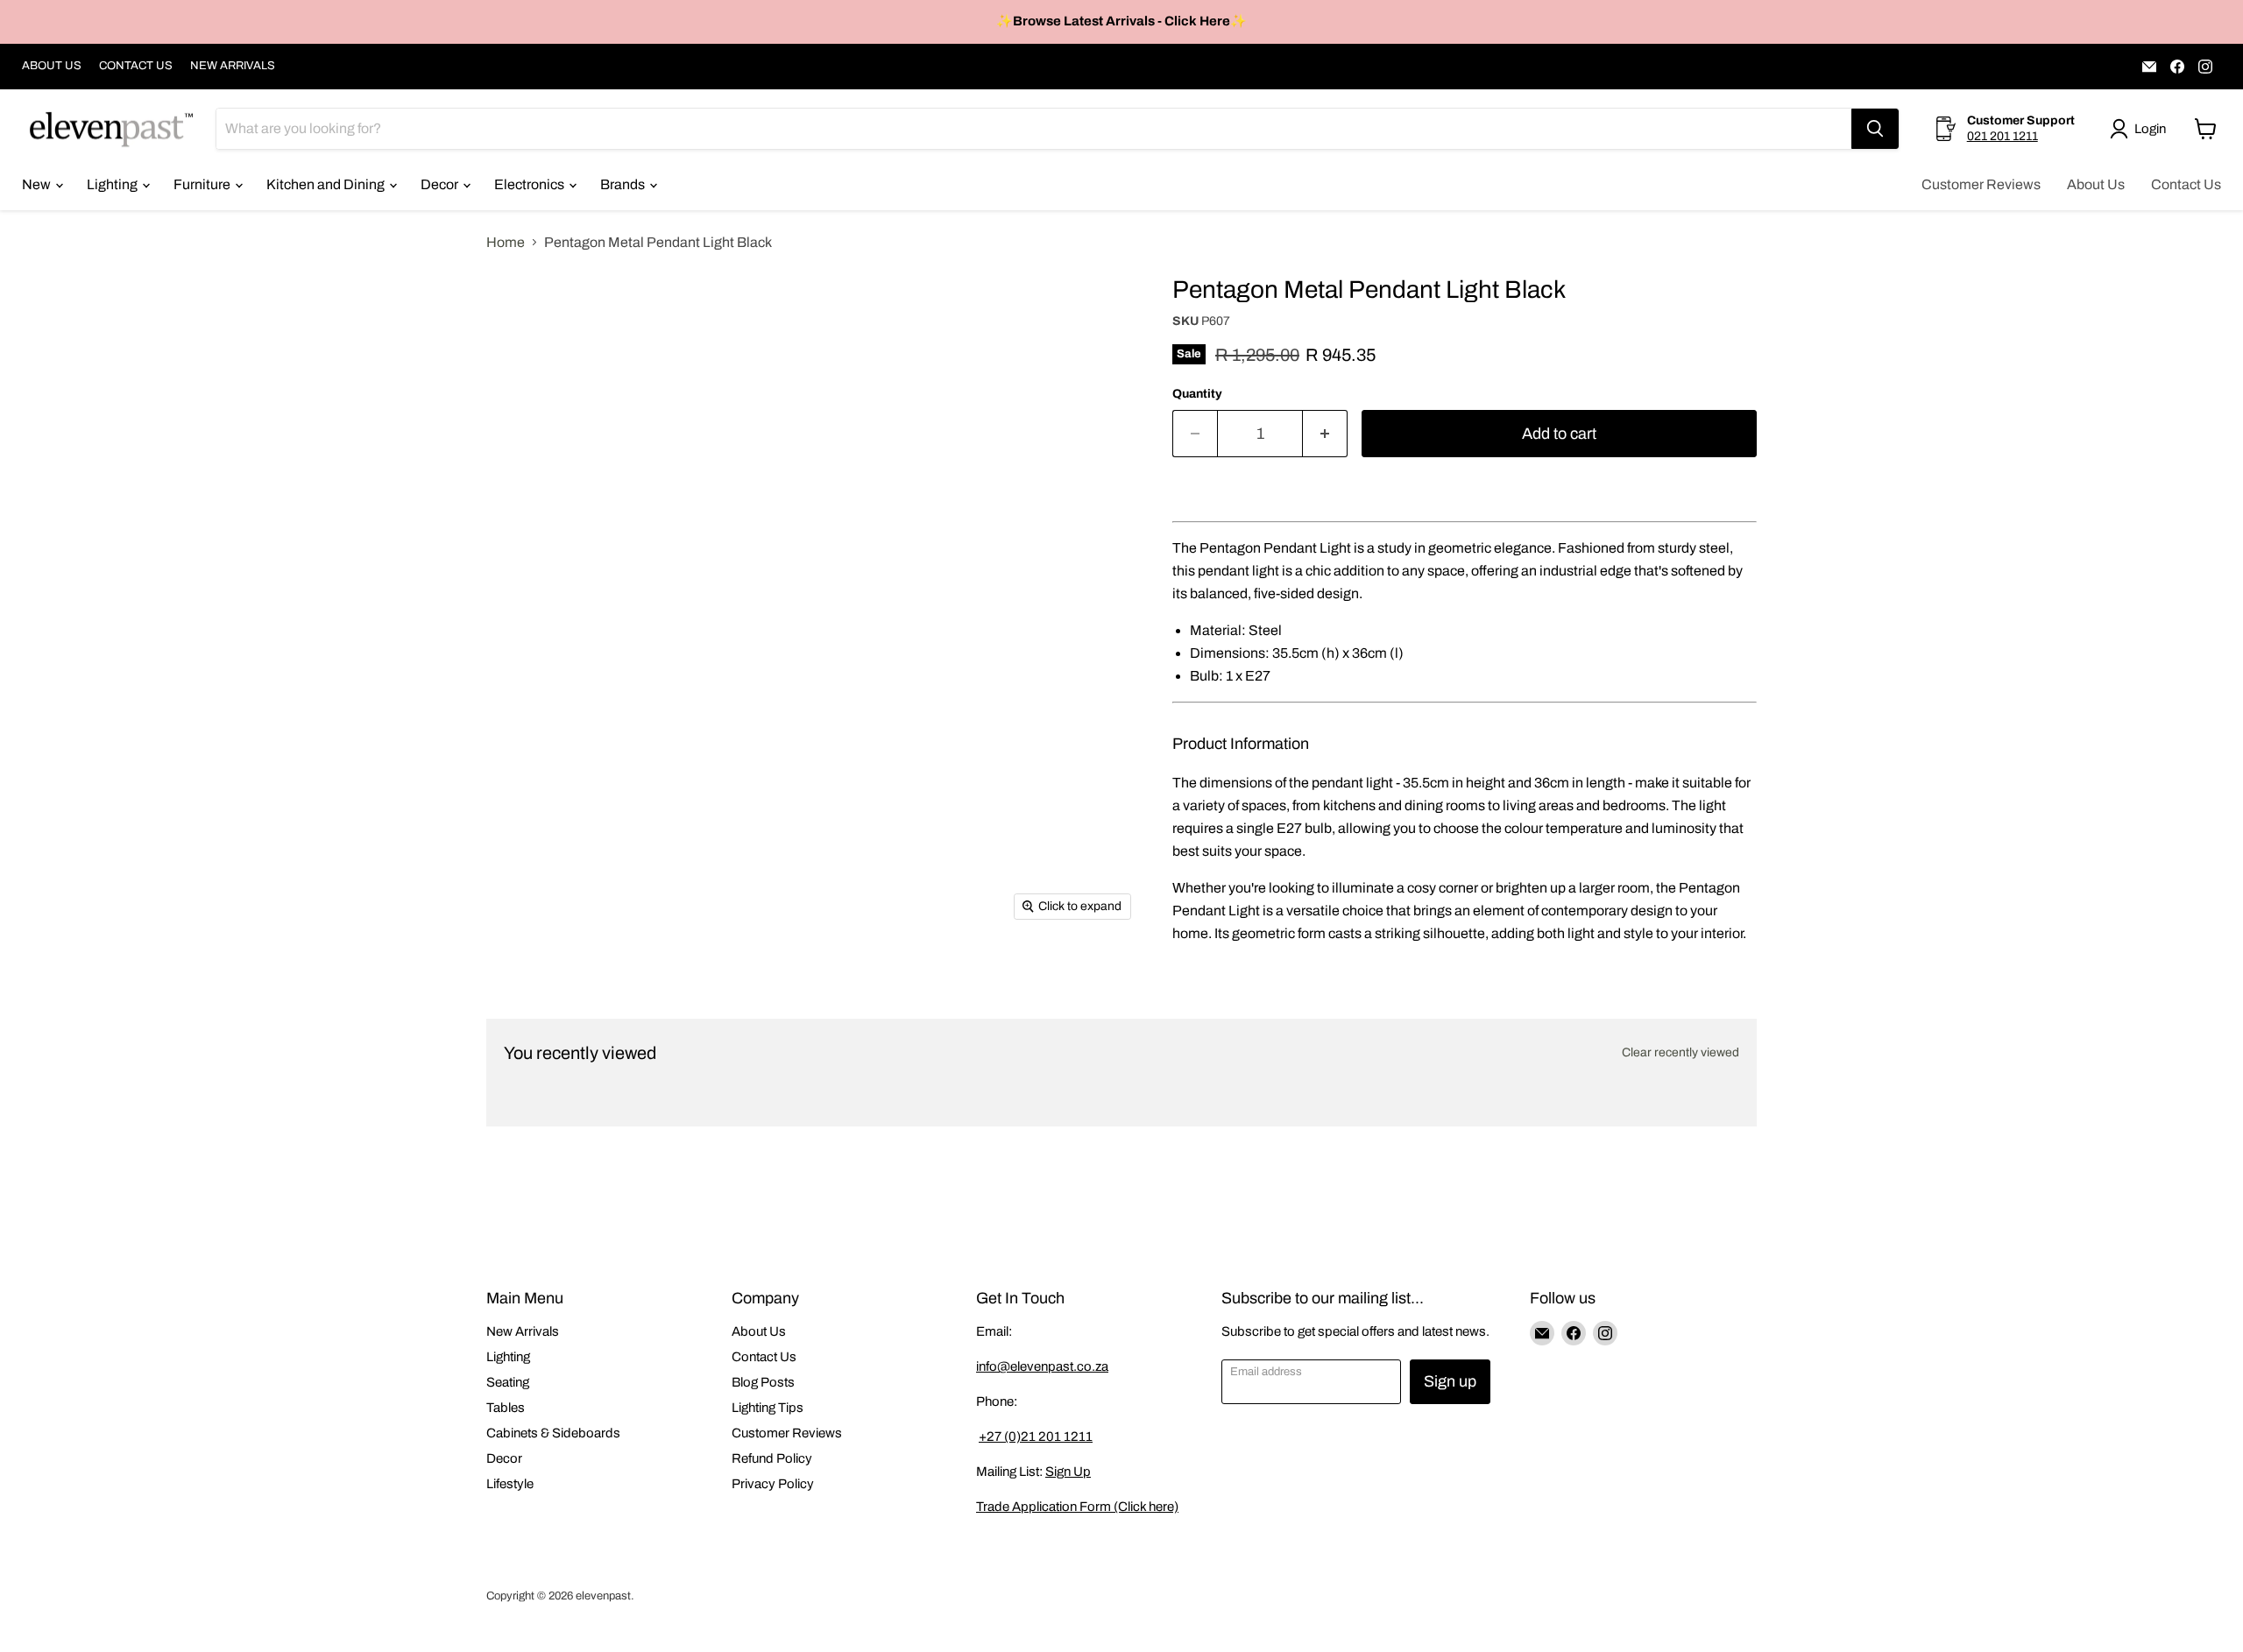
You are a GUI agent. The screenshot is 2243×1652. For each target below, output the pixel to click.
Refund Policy (772, 1458)
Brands (624, 184)
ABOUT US (52, 66)
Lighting (113, 184)
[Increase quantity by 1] (1325, 434)
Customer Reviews (1981, 184)
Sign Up (1068, 1472)
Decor (441, 184)
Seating (508, 1382)
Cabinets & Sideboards (553, 1433)
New (38, 184)
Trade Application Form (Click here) (1077, 1507)
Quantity (1197, 394)
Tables (506, 1408)
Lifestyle (510, 1484)
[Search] (1875, 129)
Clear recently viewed (1680, 1052)
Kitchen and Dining (327, 184)
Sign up (1450, 1381)
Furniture (203, 184)
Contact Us (2186, 184)
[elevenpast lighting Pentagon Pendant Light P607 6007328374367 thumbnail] (519, 311)
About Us (2096, 184)
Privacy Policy (773, 1484)
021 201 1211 (2002, 136)
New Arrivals (523, 1331)
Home (506, 242)
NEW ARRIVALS (233, 66)
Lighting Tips (768, 1408)
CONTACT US (136, 66)
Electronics (531, 184)
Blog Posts (763, 1382)
